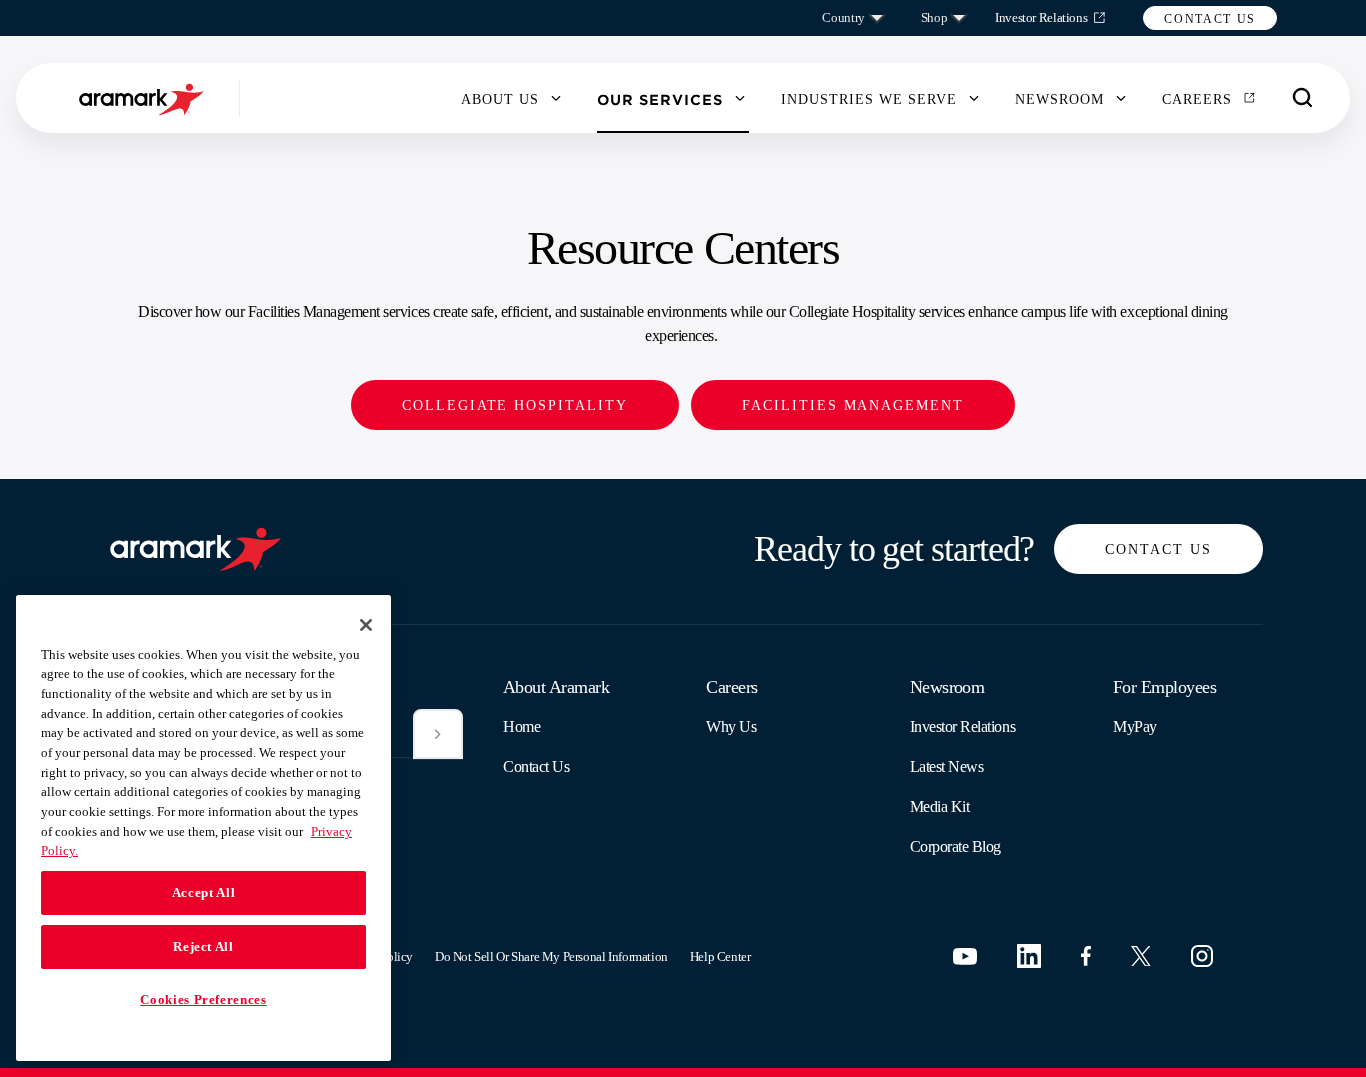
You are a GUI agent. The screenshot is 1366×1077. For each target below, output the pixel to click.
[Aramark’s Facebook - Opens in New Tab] (1086, 956)
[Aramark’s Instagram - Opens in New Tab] (1202, 956)
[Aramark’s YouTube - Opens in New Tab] (965, 956)
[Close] (366, 625)
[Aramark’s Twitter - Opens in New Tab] (1141, 956)
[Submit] (438, 734)
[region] (203, 828)
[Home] (144, 98)
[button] (1210, 18)
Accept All (204, 892)
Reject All (203, 946)
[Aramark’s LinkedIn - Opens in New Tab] (1029, 956)
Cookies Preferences (203, 999)
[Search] (1303, 98)
